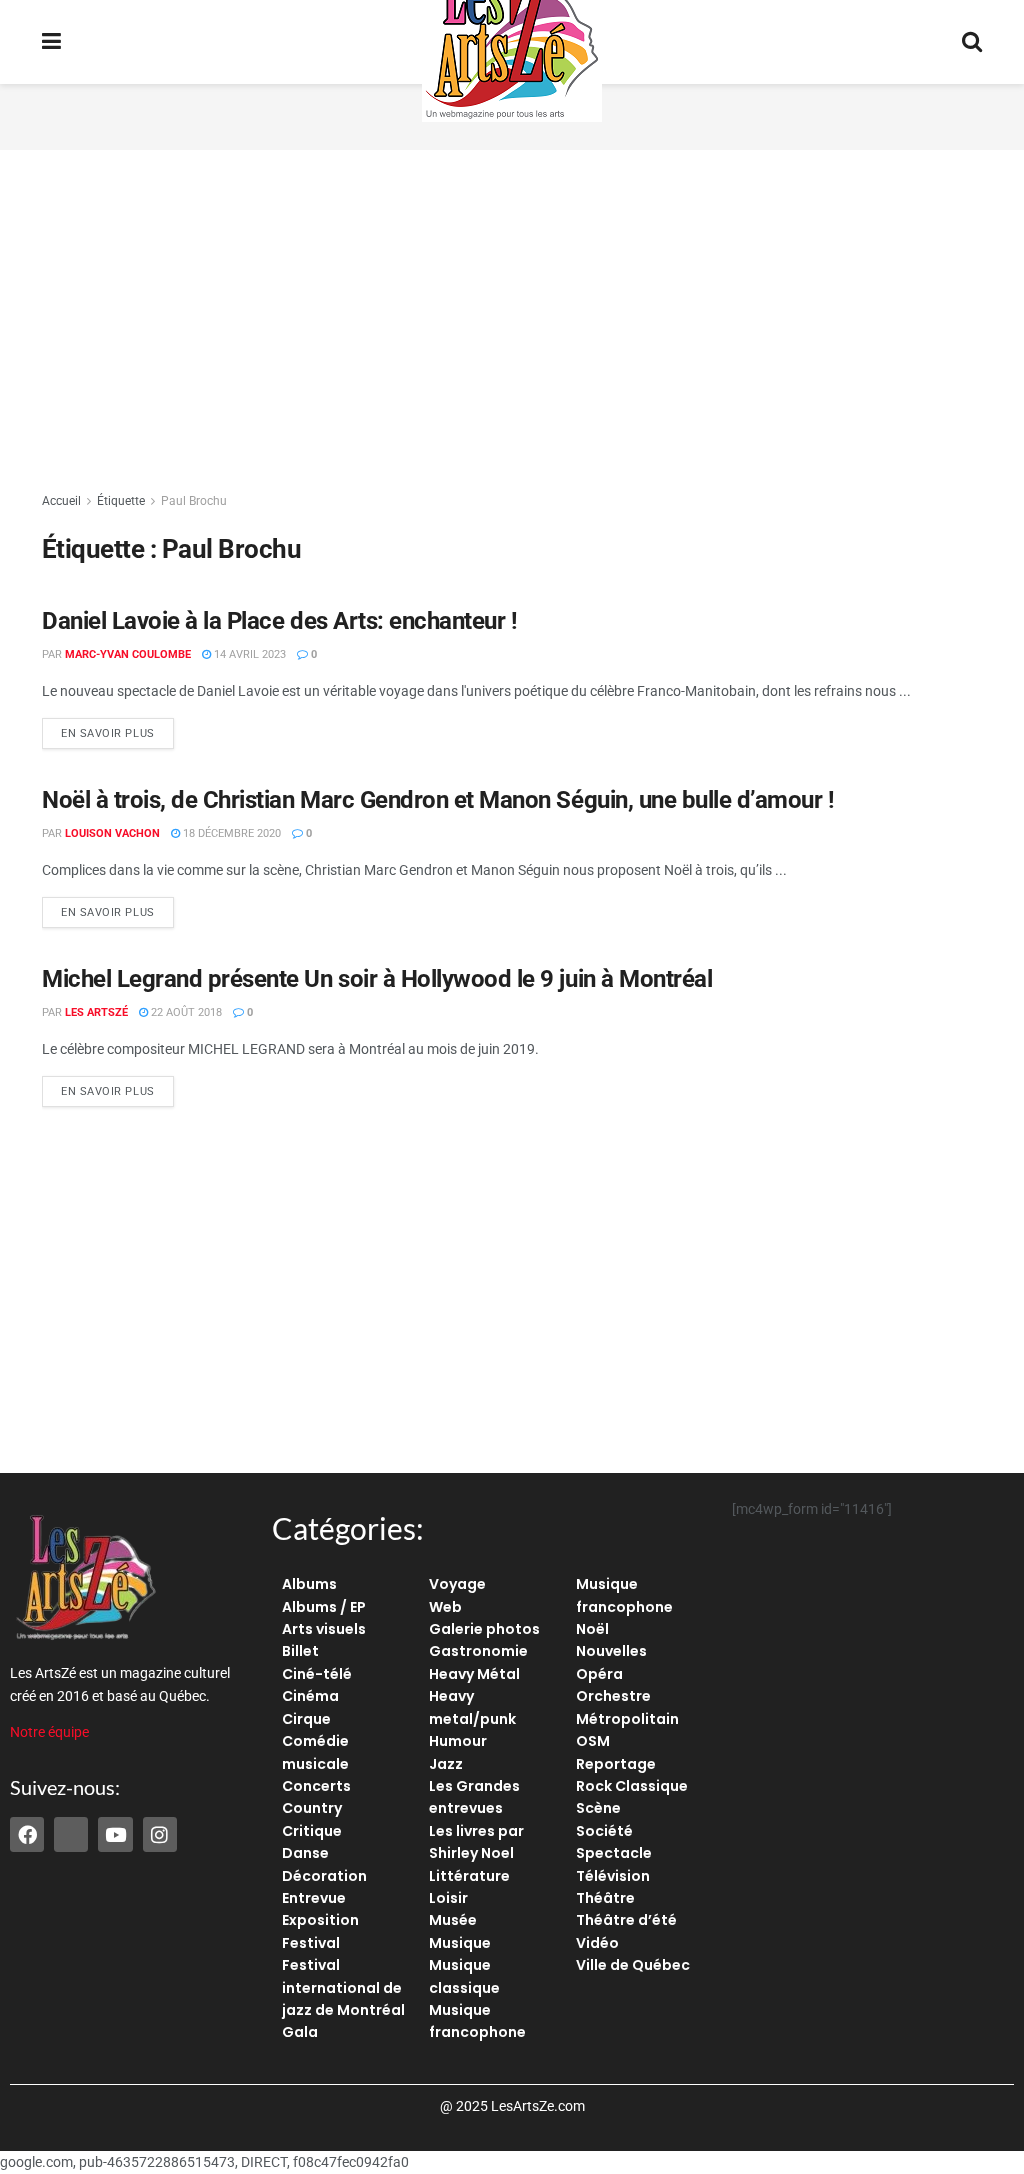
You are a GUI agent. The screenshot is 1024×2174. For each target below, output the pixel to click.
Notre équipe (49, 1732)
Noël (592, 1629)
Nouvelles (611, 1651)
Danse (305, 1853)
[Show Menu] (51, 42)
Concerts (316, 1786)
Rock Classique (632, 1786)
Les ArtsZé (96, 1012)
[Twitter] (71, 1834)
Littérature (469, 1876)
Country (312, 1808)
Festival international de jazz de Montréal (343, 1987)
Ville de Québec (633, 1965)
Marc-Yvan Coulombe (128, 654)
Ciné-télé (317, 1674)
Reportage (616, 1764)
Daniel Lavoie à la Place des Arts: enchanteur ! (279, 621)
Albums (309, 1584)
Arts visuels (324, 1629)
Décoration (324, 1876)
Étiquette (121, 501)
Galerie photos (484, 1629)
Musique (460, 1943)
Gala (300, 2032)
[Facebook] (27, 1834)
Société (604, 1831)
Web (445, 1607)
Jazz (446, 1764)
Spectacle (614, 1853)
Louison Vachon (112, 833)
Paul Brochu (194, 501)
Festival (311, 1943)
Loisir (448, 1898)
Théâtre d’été (626, 1920)
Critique (312, 1831)
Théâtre (605, 1898)
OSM (593, 1741)
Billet (300, 1651)
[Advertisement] (512, 320)
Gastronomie (478, 1651)
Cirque (306, 1719)
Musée (453, 1920)
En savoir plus (117, 729)
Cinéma (310, 1696)
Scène (598, 1808)
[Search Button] (972, 42)
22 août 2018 (185, 1012)
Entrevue (314, 1898)
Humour (458, 1741)
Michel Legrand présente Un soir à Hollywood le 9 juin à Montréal (377, 979)
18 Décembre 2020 (230, 833)
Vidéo (597, 1943)
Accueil (61, 501)
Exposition (320, 1920)
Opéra (599, 1674)
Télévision (613, 1876)
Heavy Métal (474, 1674)
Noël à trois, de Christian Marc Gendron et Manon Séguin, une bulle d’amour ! (438, 800)
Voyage (457, 1584)
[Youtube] (115, 1834)
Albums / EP (324, 1607)
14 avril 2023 (248, 654)
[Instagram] (160, 1834)
